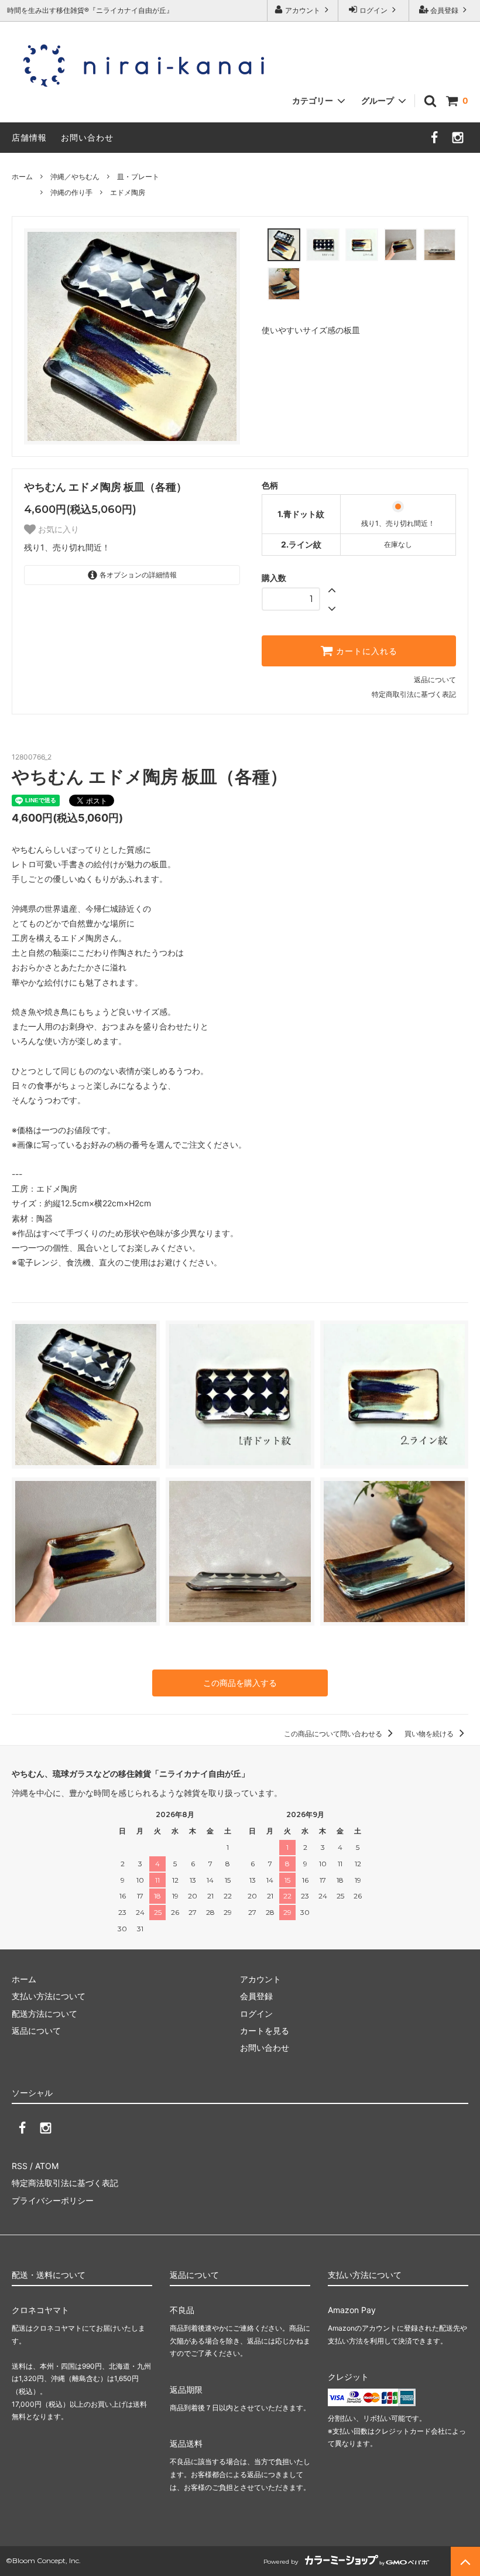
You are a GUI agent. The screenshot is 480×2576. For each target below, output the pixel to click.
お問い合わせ (87, 137)
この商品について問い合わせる (334, 1734)
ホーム (22, 177)
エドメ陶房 (128, 192)
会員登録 (444, 10)
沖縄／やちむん (75, 177)
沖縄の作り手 (71, 192)
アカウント (303, 10)
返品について (435, 680)
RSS (20, 2166)
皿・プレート (138, 177)
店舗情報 (29, 137)
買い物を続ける (430, 1734)
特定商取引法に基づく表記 (414, 694)
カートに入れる (365, 651)
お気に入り (57, 529)
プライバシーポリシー (53, 2200)
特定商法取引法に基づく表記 (65, 2183)
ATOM (47, 2166)
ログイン (373, 10)
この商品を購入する (240, 1683)
